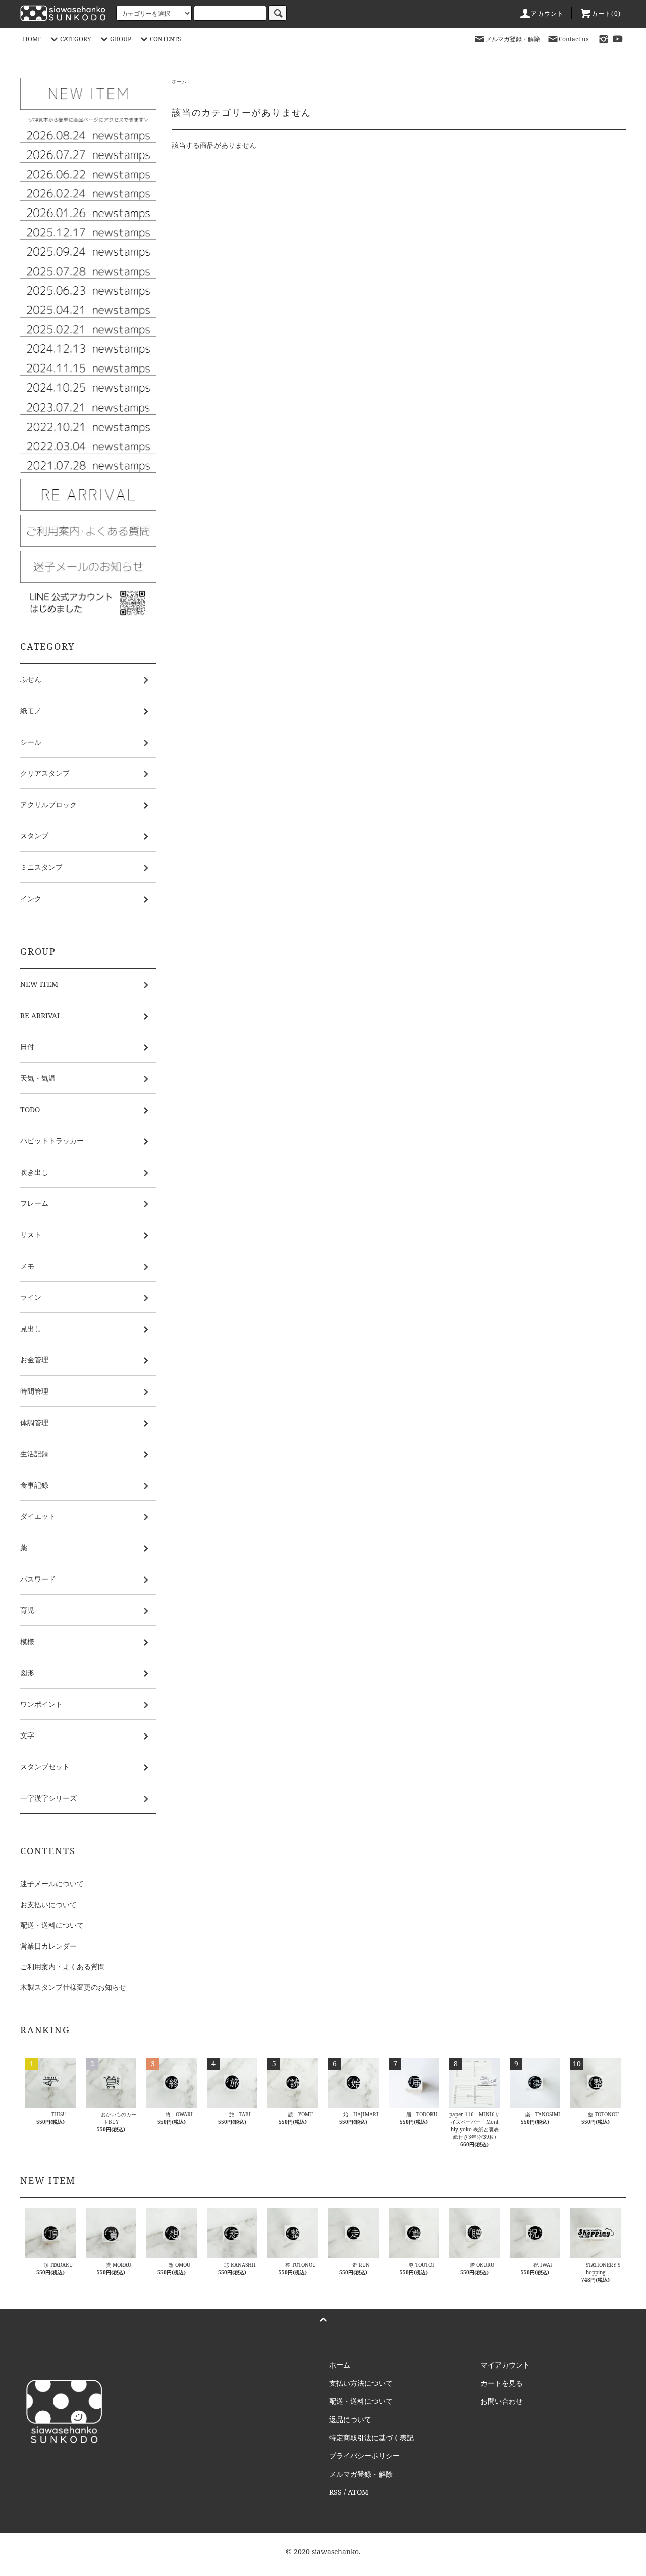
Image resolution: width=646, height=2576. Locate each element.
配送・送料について (52, 1925)
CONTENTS (166, 39)
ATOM (358, 2492)
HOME (32, 39)
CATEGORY (76, 39)
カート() (606, 13)
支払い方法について (361, 2383)
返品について (350, 2419)
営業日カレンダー (48, 1946)
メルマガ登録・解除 (513, 39)
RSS (335, 2492)
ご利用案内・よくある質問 (63, 1966)
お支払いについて (48, 1904)
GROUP (121, 39)
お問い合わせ (502, 2401)
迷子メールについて (52, 1884)
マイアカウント (505, 2365)
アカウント (548, 13)
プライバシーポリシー (364, 2456)
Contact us (574, 39)
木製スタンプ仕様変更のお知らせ (73, 1987)
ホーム (179, 81)
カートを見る (502, 2383)
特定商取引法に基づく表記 (371, 2437)
